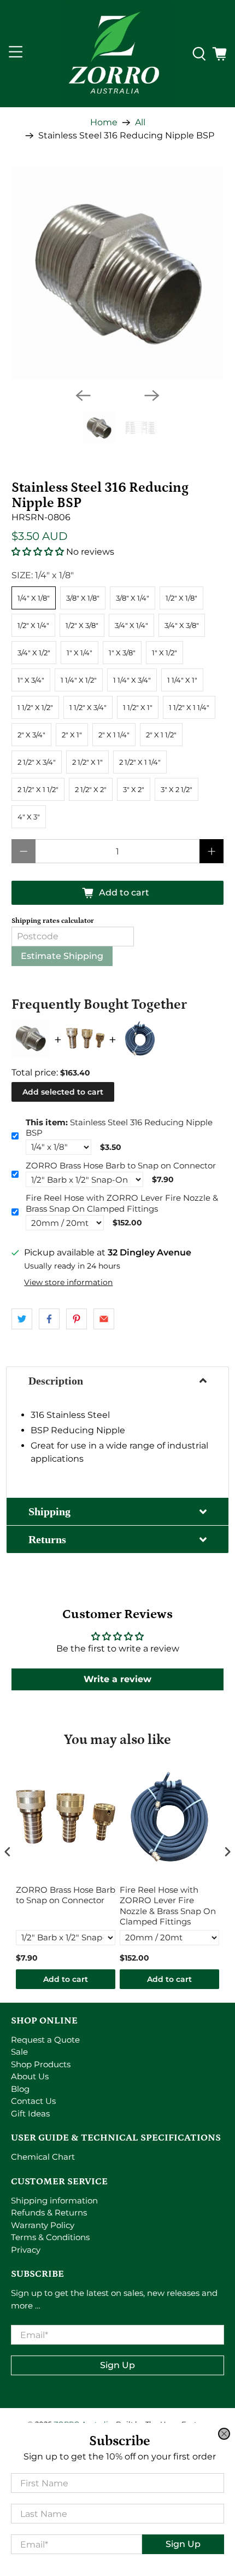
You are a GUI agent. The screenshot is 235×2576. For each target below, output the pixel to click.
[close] (224, 2434)
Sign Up (183, 2544)
